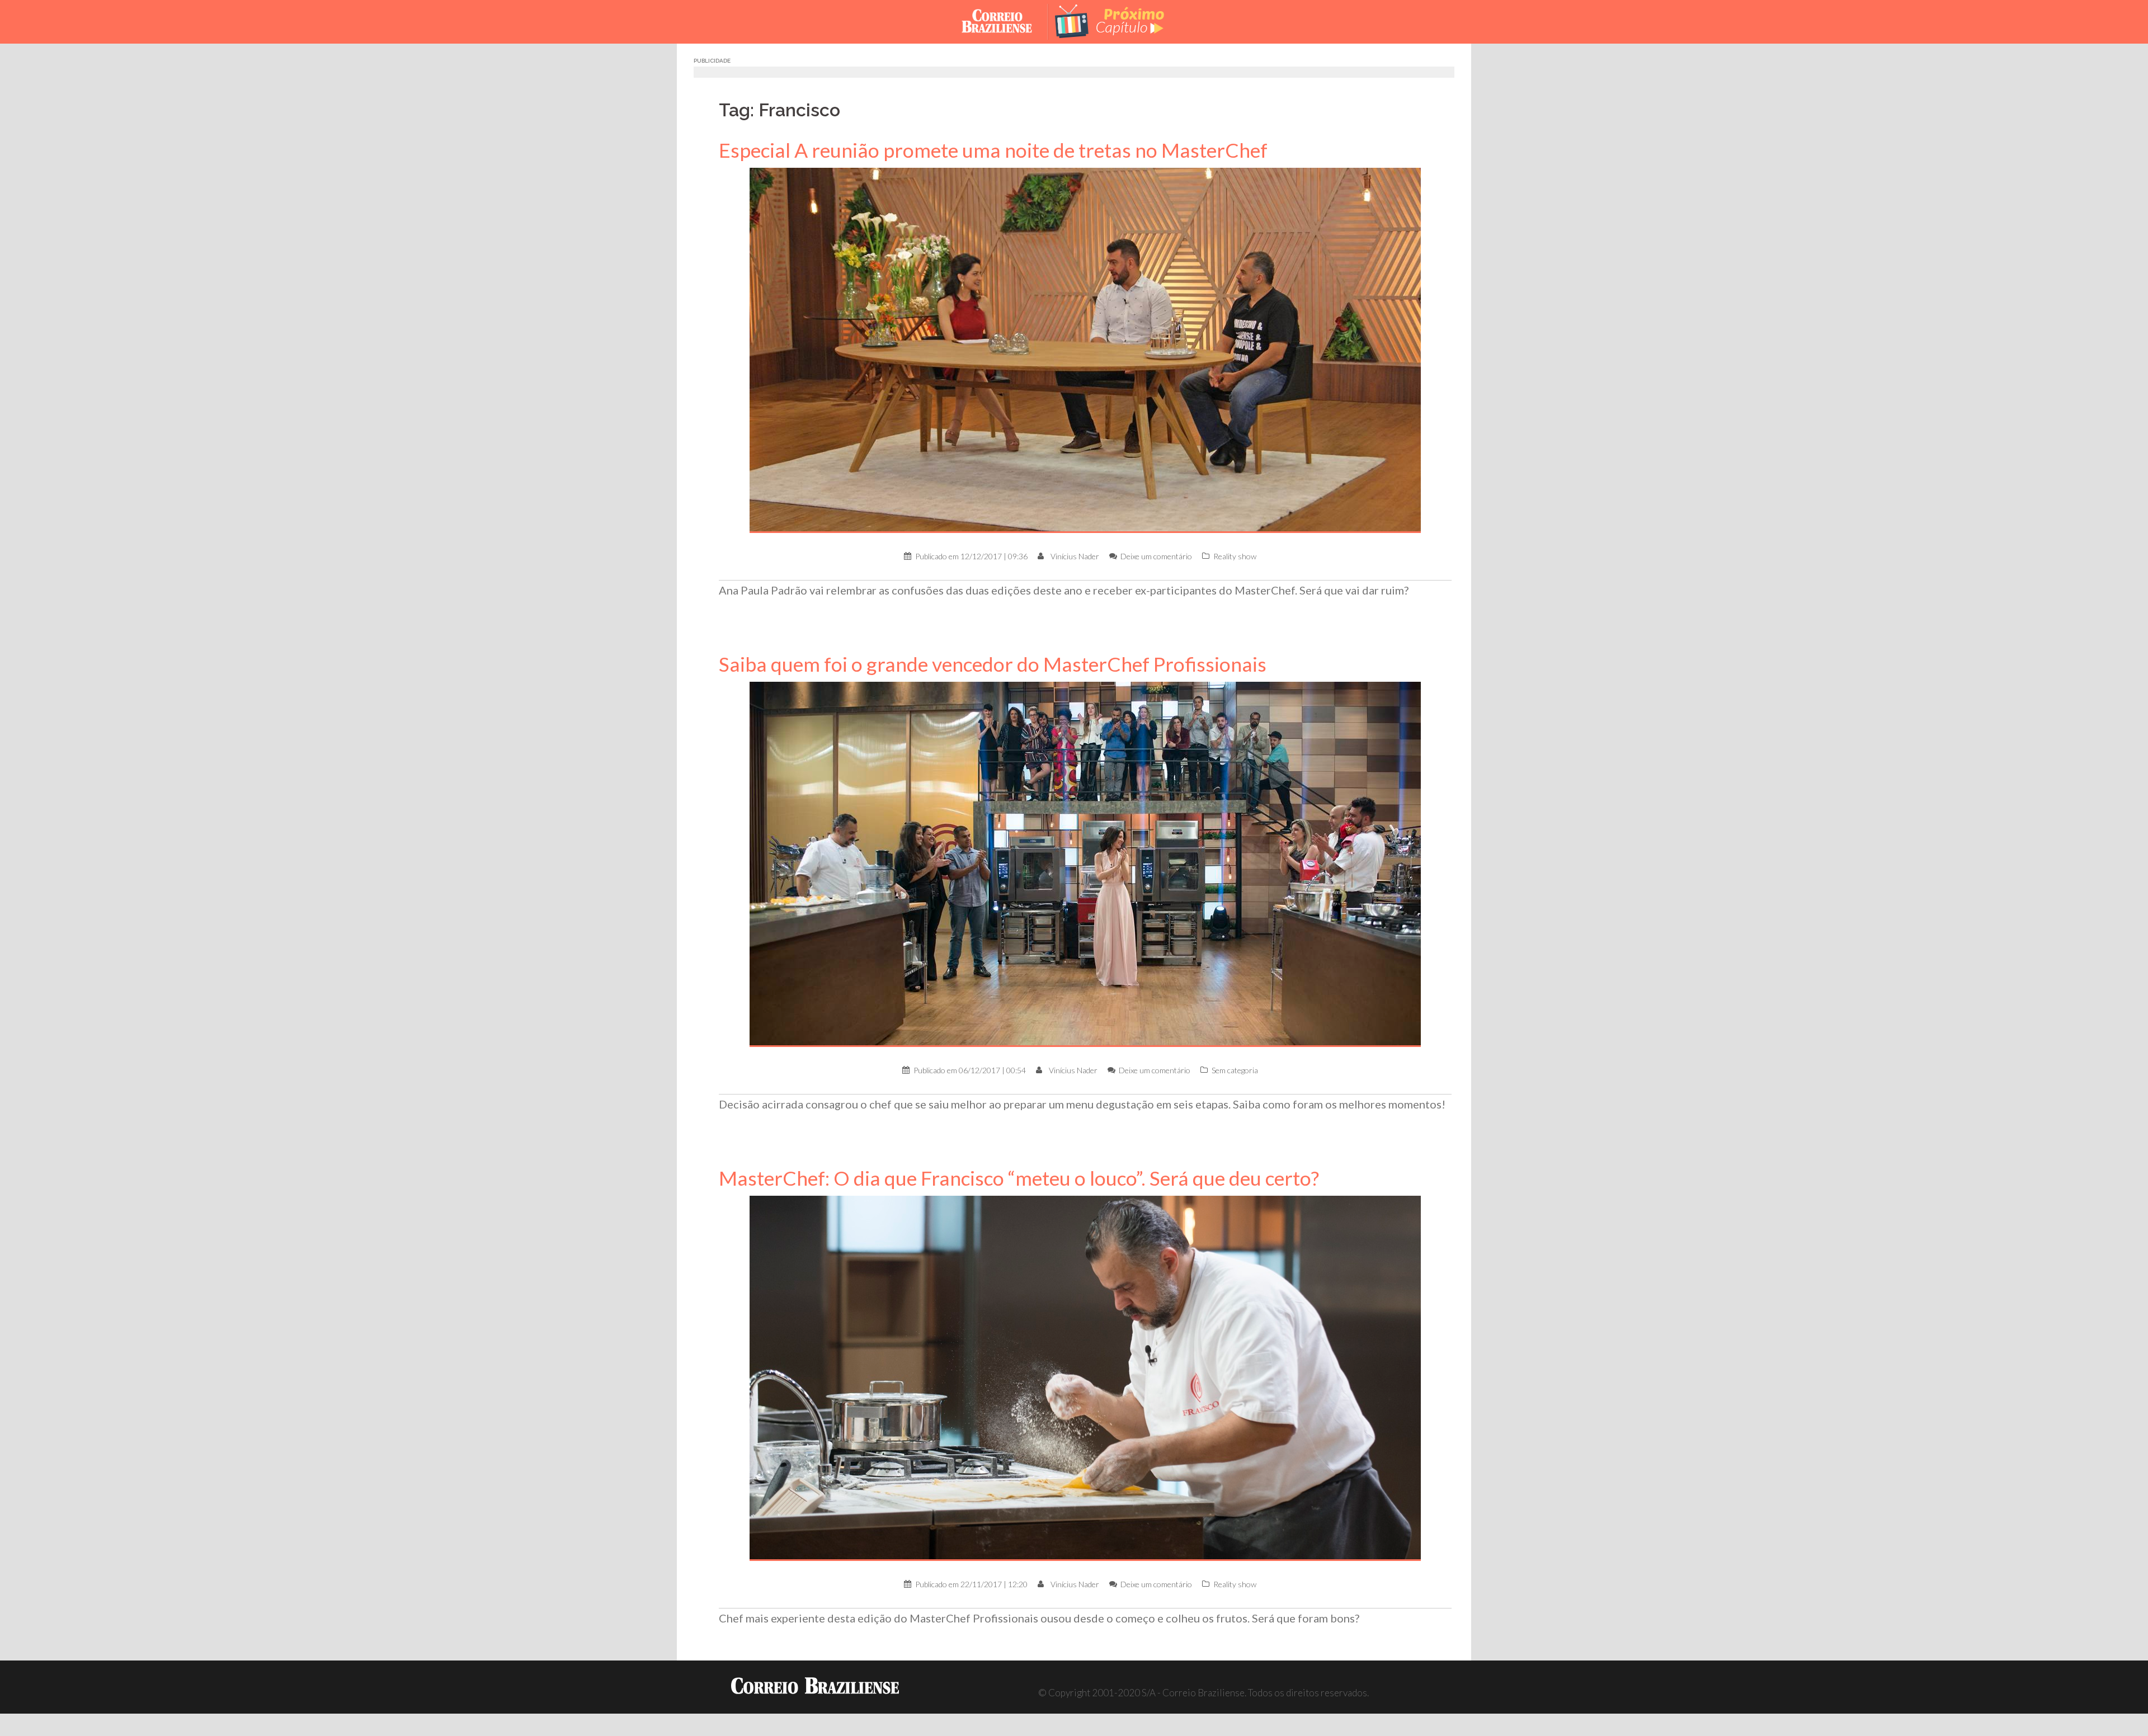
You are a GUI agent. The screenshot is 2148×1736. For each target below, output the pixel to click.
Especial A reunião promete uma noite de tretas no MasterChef (993, 150)
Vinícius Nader (1075, 556)
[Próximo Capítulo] (1119, 20)
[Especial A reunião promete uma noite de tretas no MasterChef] (1085, 349)
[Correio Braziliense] (1005, 20)
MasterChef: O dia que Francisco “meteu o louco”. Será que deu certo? (1019, 1178)
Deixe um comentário (1156, 556)
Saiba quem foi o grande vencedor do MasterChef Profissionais (993, 664)
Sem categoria (1235, 1070)
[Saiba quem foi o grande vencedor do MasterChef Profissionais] (1085, 863)
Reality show (1235, 556)
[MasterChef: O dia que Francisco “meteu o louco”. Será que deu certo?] (1085, 1377)
